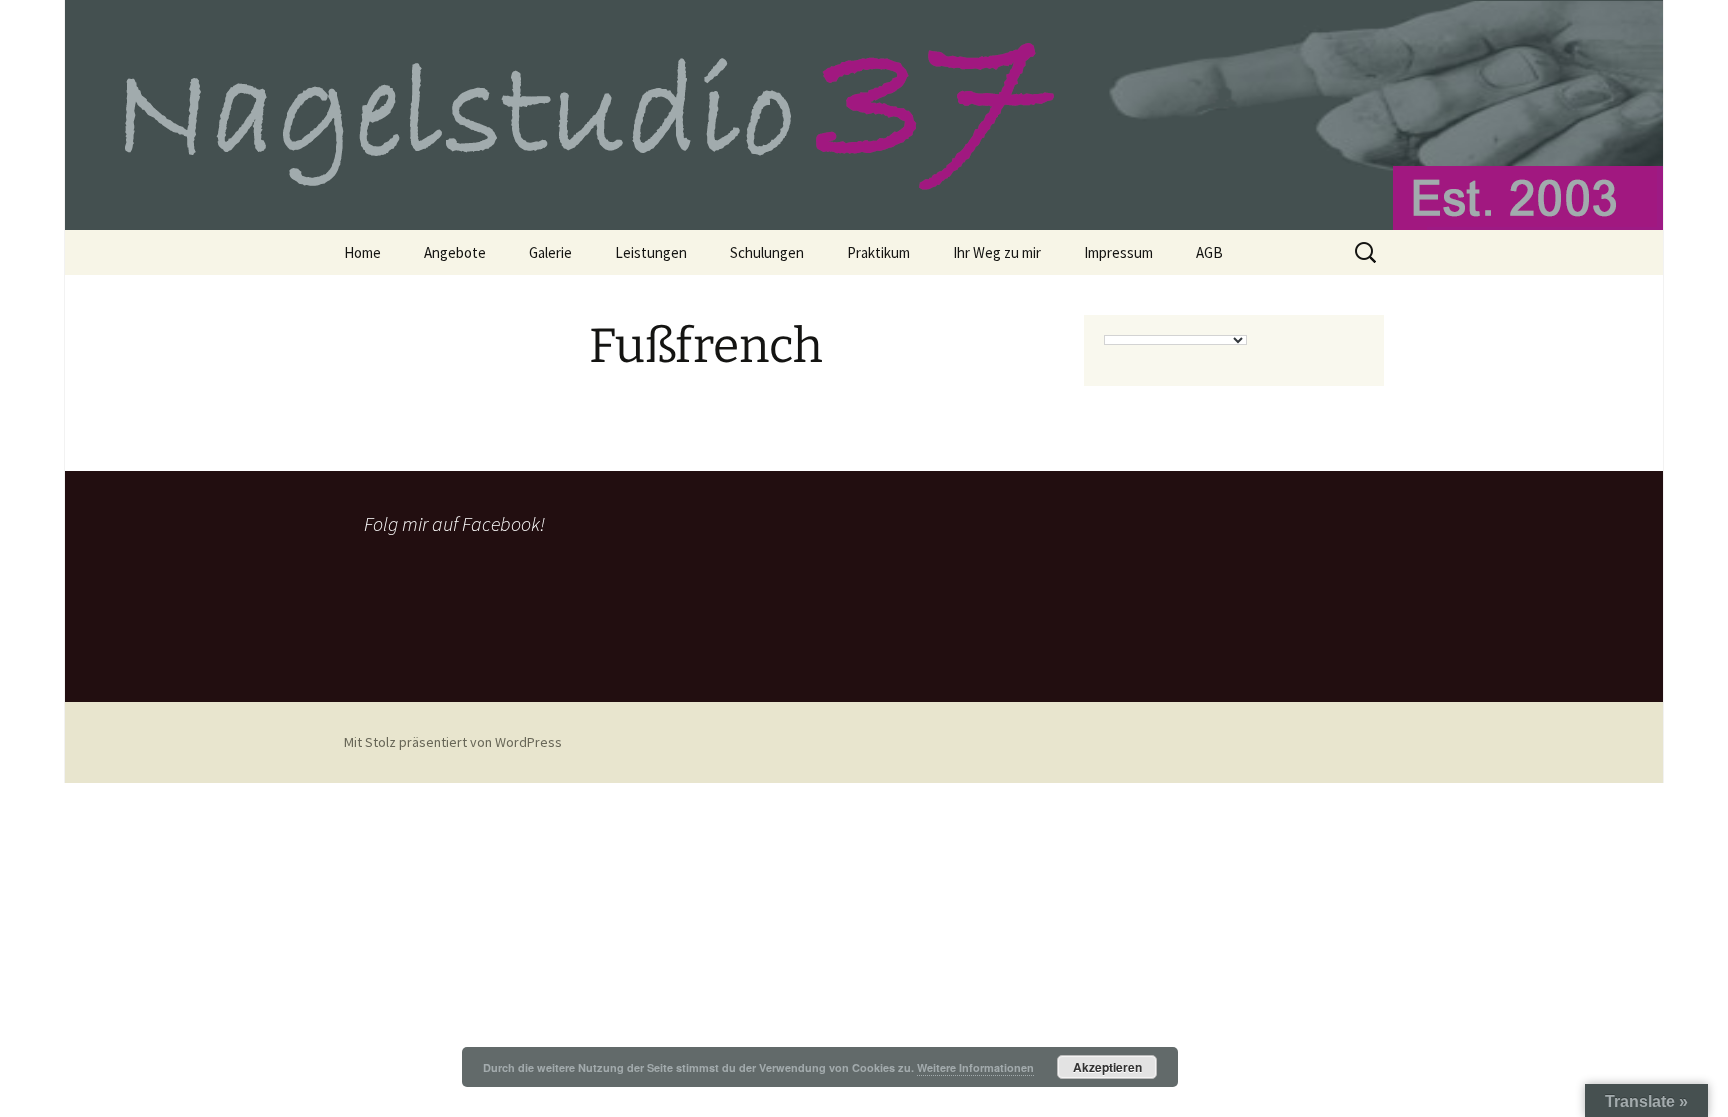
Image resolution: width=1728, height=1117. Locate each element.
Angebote (455, 252)
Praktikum (878, 252)
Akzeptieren (1107, 1067)
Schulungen (767, 252)
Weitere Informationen (975, 1067)
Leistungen (651, 252)
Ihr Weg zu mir (997, 252)
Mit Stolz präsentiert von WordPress (453, 742)
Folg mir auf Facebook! (454, 523)
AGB (1209, 252)
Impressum (1118, 252)
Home (362, 252)
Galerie (550, 252)
